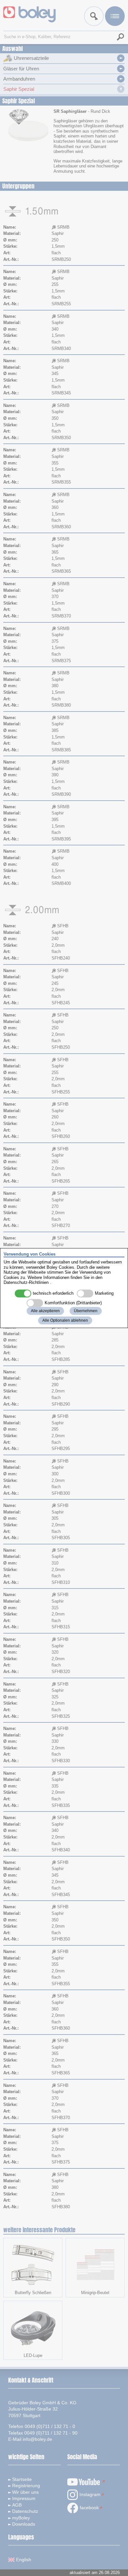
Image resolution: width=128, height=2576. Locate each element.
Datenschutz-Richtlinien (26, 1283)
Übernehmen (86, 1311)
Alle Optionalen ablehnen (65, 1320)
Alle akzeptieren (45, 1311)
